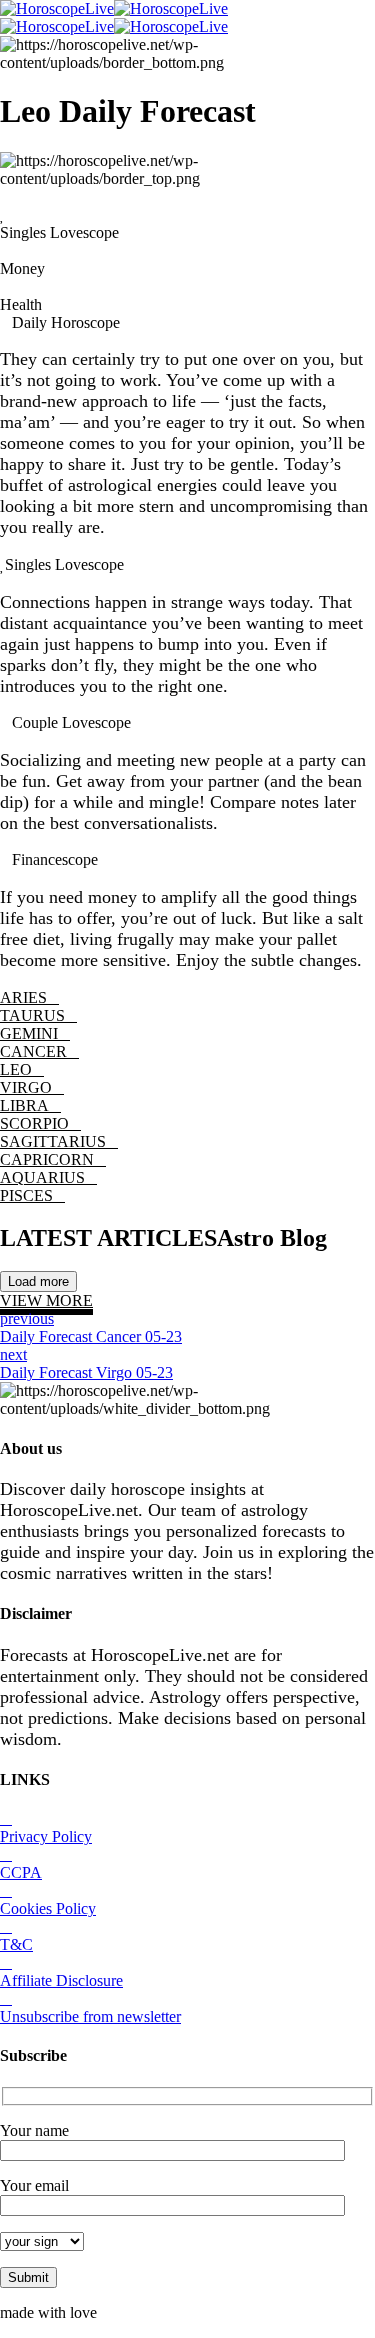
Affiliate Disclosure (61, 1980)
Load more (38, 1281)
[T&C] (6, 1926)
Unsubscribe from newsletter (90, 2016)
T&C (16, 1944)
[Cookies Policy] (6, 1890)
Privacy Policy (46, 1836)
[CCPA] (6, 1854)
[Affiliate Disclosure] (6, 1962)
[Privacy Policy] (6, 1818)
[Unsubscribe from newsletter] (6, 1998)
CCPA (21, 1872)
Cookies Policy (48, 1908)
